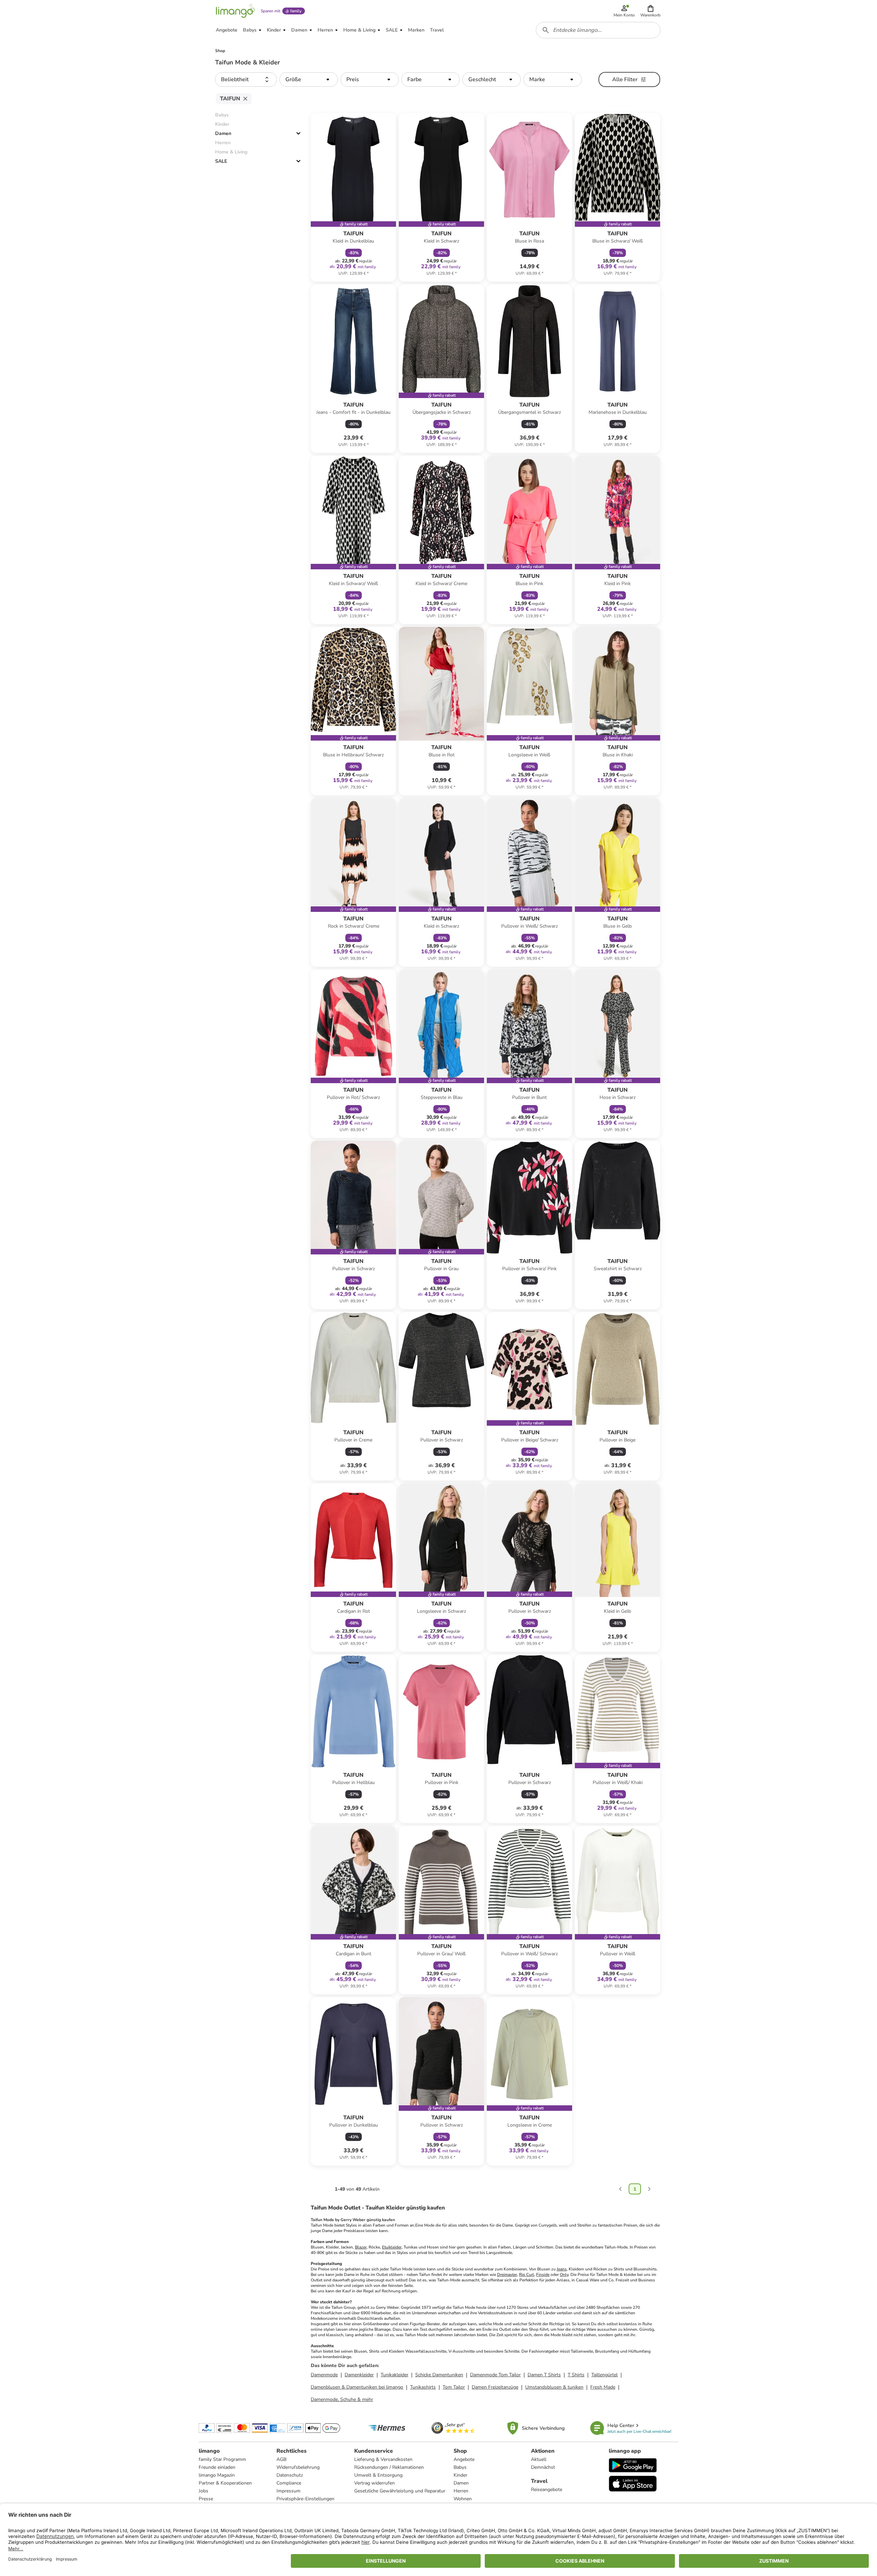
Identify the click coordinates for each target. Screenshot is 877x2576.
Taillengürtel (604, 2375)
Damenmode (324, 2375)
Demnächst (543, 2467)
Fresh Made (603, 2387)
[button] (650, 11)
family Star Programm (222, 2459)
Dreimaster (507, 2275)
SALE (221, 161)
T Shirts (576, 2375)
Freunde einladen (217, 2467)
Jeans (562, 2269)
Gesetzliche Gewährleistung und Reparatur (400, 2491)
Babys (460, 2467)
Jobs (203, 2491)
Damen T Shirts (544, 2375)
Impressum (288, 2491)
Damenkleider (359, 2375)
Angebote (464, 2459)
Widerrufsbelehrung (298, 2467)
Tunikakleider (394, 2375)
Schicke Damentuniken (439, 2375)
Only (564, 2275)
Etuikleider (392, 2247)
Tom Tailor (454, 2387)
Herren (461, 2491)
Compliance (289, 2483)
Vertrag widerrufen (374, 2483)
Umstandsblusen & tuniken (554, 2387)
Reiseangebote (547, 2490)
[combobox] (598, 30)
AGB (281, 2459)
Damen (223, 133)
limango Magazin (217, 2475)
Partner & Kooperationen (225, 2483)
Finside (543, 2275)
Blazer (361, 2247)
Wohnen (463, 2499)
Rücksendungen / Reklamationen (389, 2467)
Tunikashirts (423, 2387)
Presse (206, 2499)
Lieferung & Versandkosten (383, 2459)
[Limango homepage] (235, 11)
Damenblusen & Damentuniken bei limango (357, 2387)
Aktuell (539, 2459)
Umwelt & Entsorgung (378, 2475)
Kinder (460, 2475)
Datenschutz (290, 2475)
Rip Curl (527, 2275)
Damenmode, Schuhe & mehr (342, 2399)
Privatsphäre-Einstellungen (305, 2499)
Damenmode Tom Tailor (495, 2375)
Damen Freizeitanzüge (495, 2387)
